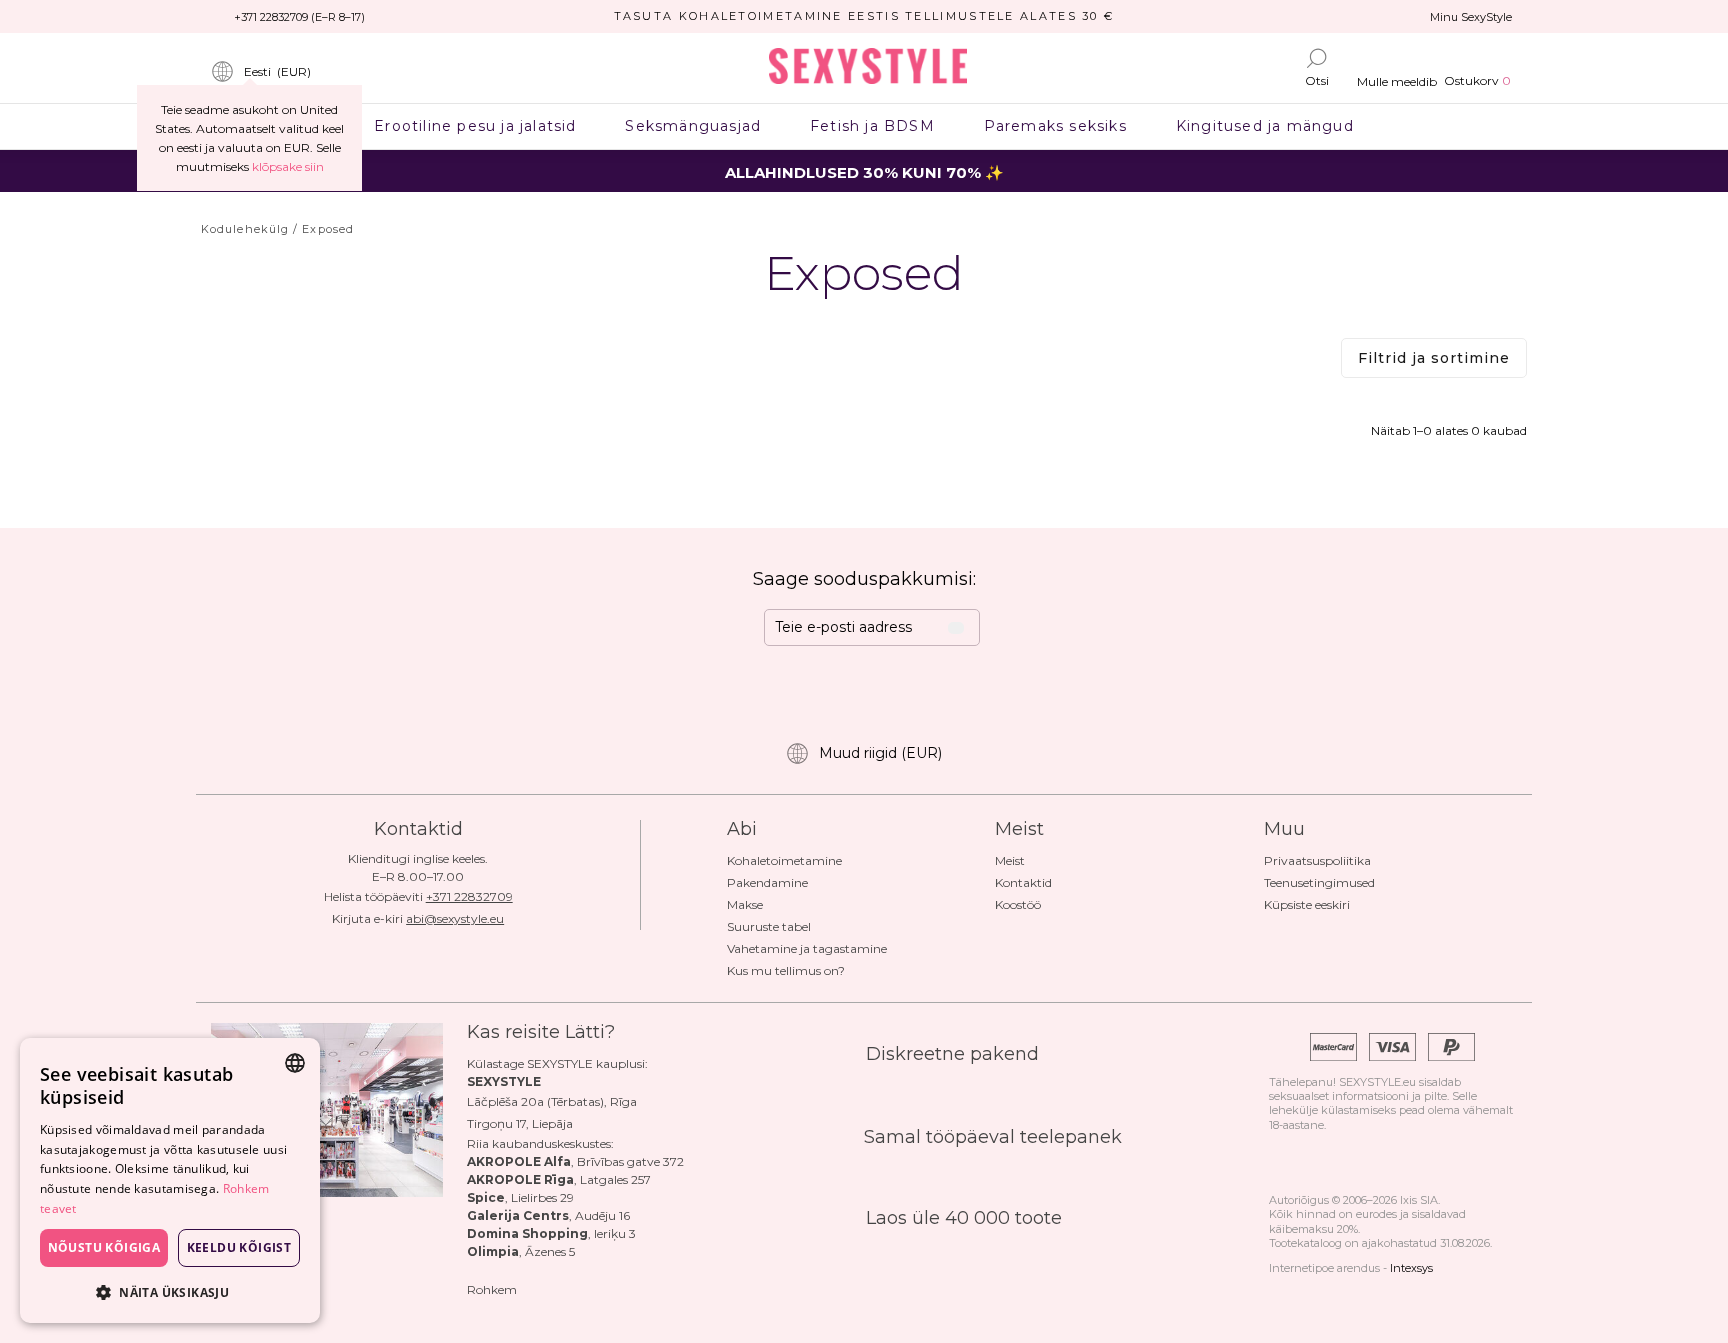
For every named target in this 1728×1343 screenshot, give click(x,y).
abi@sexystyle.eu (455, 918)
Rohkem (492, 1289)
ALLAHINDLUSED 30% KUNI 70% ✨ (864, 172)
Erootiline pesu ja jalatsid (475, 126)
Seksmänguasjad (693, 126)
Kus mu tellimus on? (786, 970)
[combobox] (295, 1063)
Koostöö (1018, 904)
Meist (1010, 860)
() (277, 71)
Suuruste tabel (769, 926)
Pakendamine (767, 882)
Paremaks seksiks (1055, 126)
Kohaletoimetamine (784, 860)
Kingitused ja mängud (1264, 126)
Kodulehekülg (245, 229)
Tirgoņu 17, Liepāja (520, 1123)
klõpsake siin (288, 166)
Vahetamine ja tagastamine (807, 948)
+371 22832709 (469, 896)
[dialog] (170, 1180)
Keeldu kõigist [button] (239, 1247)
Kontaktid (1023, 882)
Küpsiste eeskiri (1307, 904)
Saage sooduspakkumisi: (864, 579)
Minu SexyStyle (1471, 17)
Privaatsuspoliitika (1317, 860)
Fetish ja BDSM (873, 126)
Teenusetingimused (1319, 882)
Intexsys (1411, 1268)
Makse (745, 904)
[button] (170, 1291)
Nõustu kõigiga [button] (104, 1247)
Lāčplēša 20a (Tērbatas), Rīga (552, 1101)
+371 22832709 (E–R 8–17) (299, 17)
